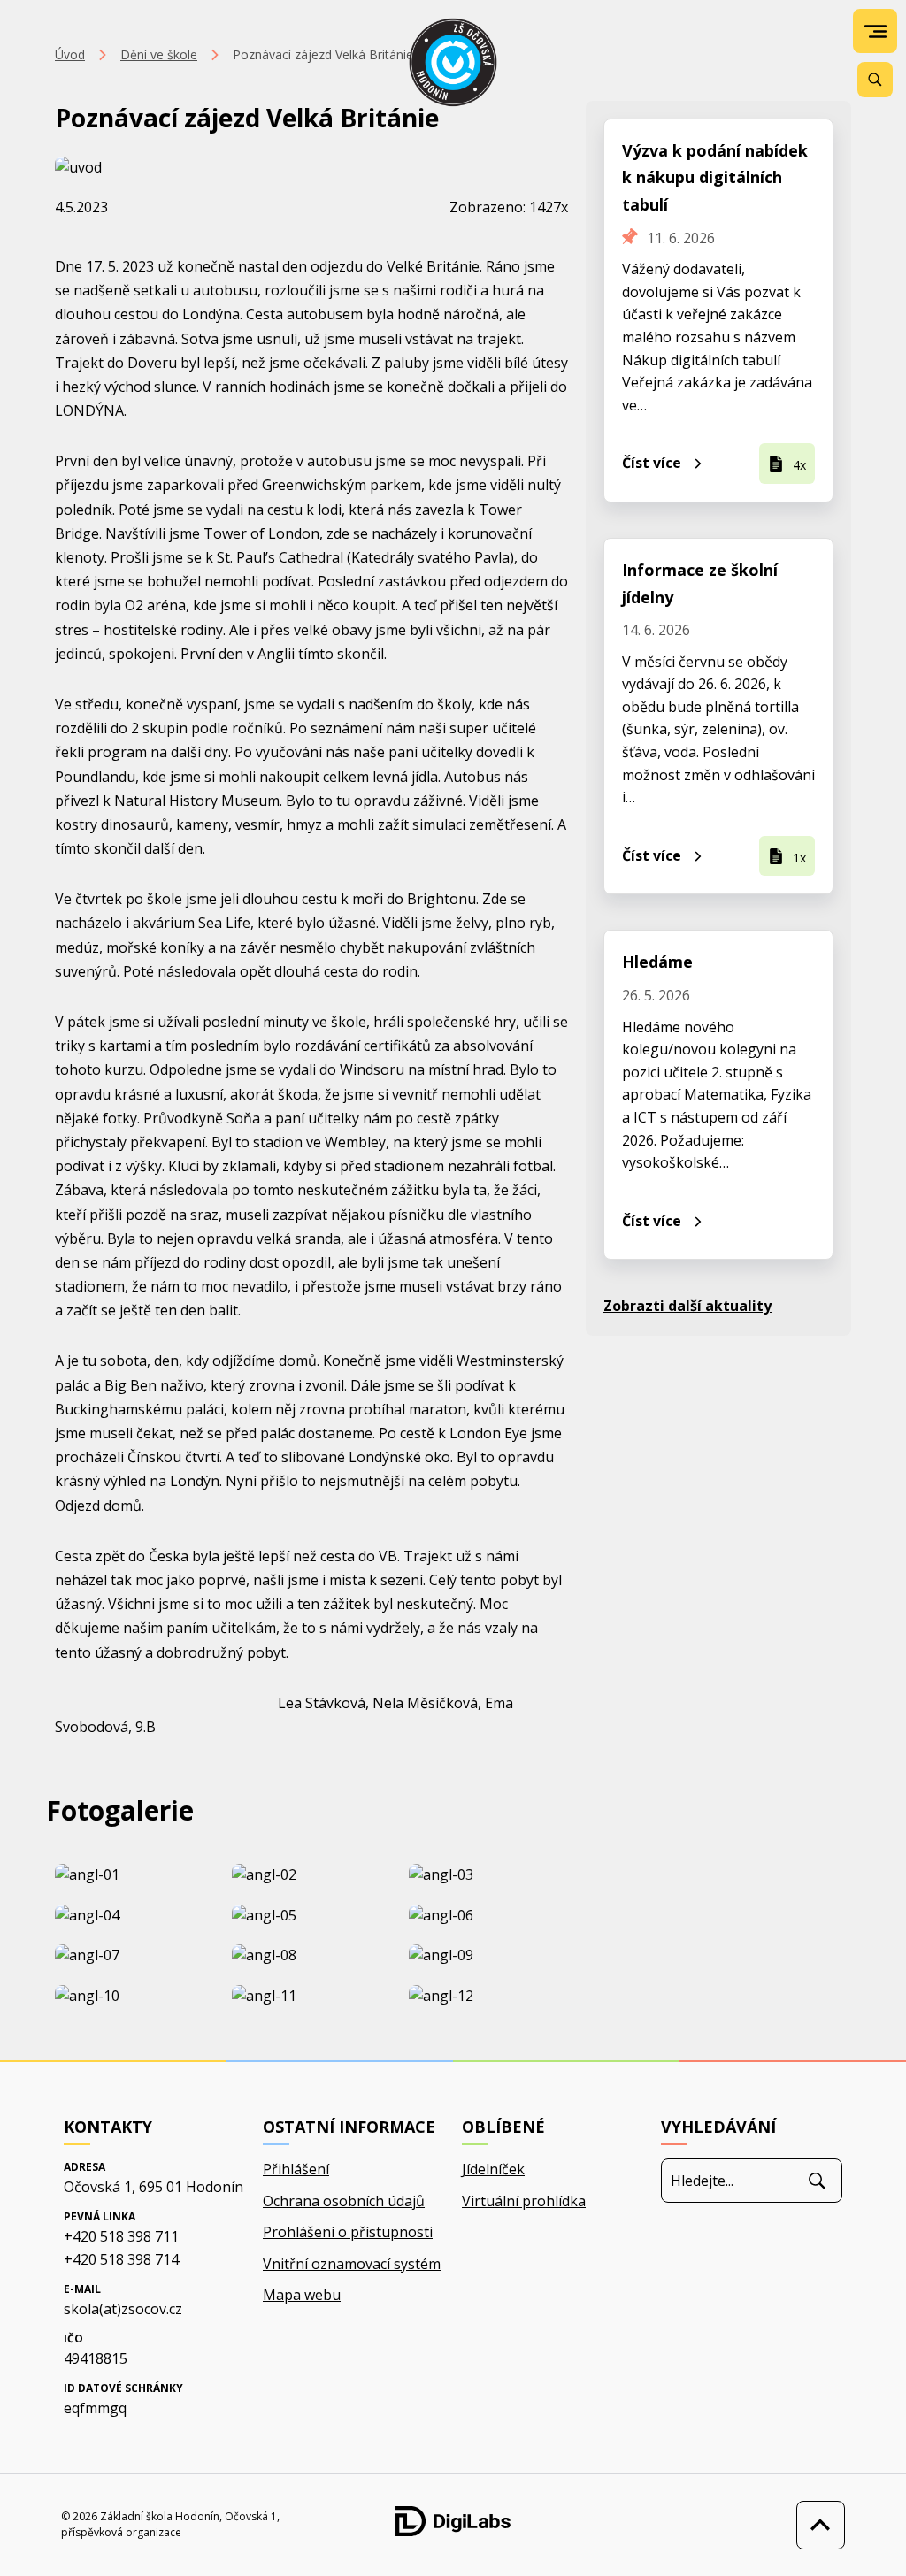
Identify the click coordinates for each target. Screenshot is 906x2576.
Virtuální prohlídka (524, 2201)
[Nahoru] (816, 2525)
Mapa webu (302, 2295)
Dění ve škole (159, 54)
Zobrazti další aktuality (687, 1306)
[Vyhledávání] (875, 80)
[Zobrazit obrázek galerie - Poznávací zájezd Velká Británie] (134, 1875)
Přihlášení (296, 2169)
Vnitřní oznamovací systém (352, 2264)
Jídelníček (493, 2169)
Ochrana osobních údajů (344, 2201)
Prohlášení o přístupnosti (348, 2232)
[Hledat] (817, 2181)
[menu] (875, 31)
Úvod (70, 54)
